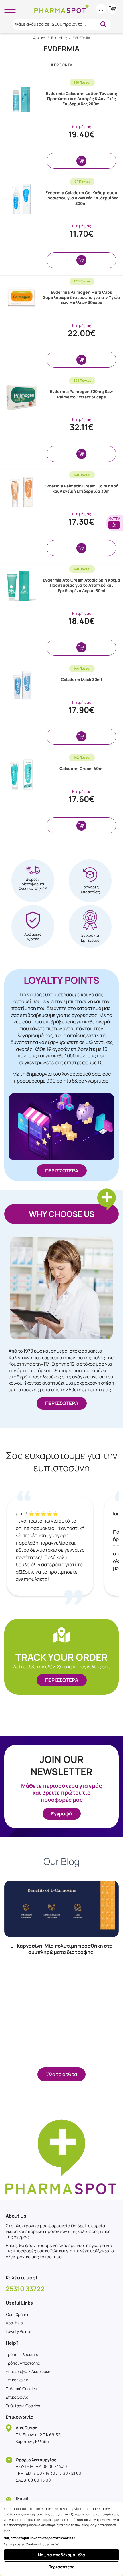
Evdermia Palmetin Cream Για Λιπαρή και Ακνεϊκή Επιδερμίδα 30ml (81, 488)
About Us (14, 2323)
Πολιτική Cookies (21, 2389)
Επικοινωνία (17, 2380)
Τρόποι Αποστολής (23, 2363)
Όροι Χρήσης (18, 2314)
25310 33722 (25, 2289)
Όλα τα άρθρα (61, 2074)
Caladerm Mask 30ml (81, 679)
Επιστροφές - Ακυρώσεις (29, 2371)
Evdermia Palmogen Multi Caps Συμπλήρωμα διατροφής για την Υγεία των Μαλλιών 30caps (81, 297)
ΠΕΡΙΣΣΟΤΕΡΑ (62, 1171)
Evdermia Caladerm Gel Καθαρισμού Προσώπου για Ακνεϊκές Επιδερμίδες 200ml (82, 198)
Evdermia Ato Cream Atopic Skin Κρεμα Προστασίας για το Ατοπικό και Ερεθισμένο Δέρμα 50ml (82, 585)
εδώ (7, 2530)
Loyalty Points (18, 2331)
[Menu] (10, 9)
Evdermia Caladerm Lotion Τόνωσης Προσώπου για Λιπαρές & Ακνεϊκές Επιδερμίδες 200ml (82, 99)
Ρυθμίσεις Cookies (23, 2406)
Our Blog (61, 1862)
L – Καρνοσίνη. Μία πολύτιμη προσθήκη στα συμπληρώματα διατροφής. (61, 1949)
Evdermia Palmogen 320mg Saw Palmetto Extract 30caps (81, 394)
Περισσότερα (61, 2567)
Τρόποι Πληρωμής (22, 2354)
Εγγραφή (62, 1814)
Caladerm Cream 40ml (82, 768)
